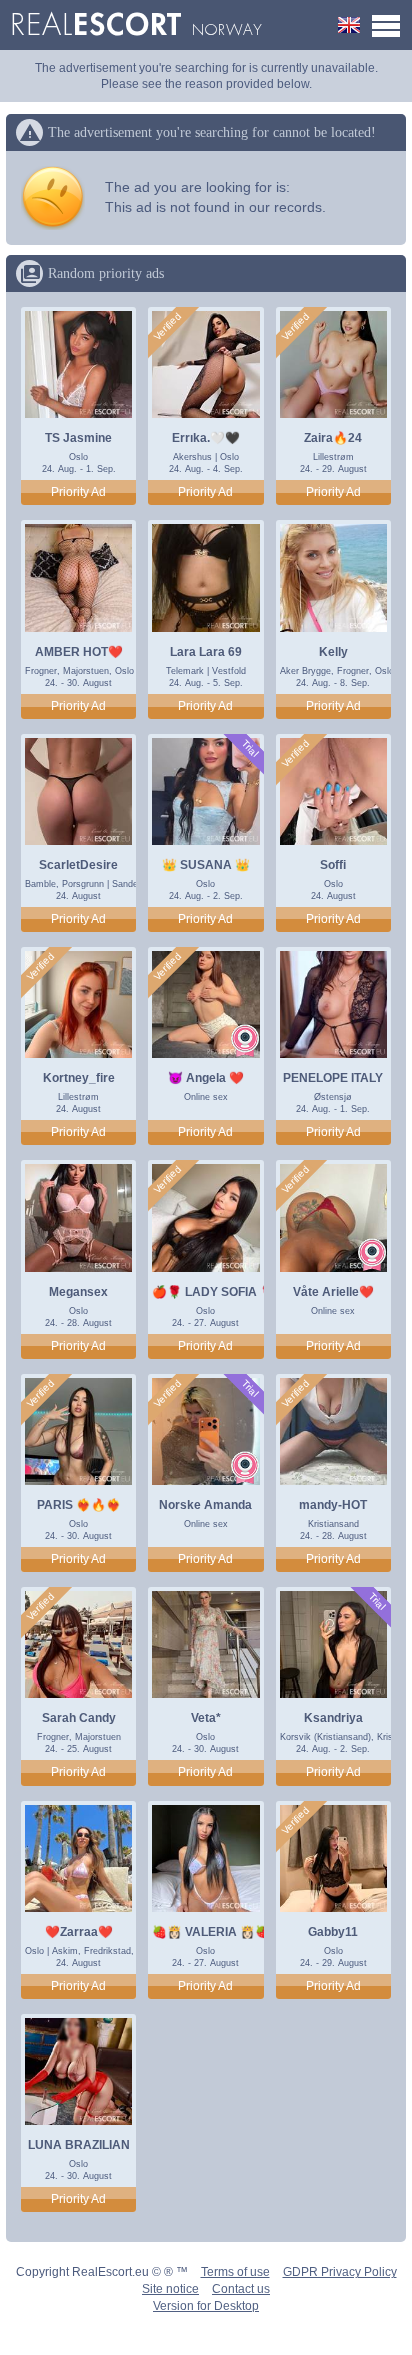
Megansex (78, 1292)
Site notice (170, 2289)
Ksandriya (333, 1718)
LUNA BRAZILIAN (79, 2145)
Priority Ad (78, 492)
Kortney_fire (79, 1078)
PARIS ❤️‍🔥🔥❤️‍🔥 (79, 1505)
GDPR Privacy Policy (340, 2272)
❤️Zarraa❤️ (79, 1932)
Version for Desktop (206, 2306)
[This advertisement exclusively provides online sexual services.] (245, 1040)
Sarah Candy (79, 1718)
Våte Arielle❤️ (333, 1292)
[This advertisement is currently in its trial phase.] (249, 748)
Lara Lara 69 (206, 652)
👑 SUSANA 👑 (206, 865)
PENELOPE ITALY (333, 1078)
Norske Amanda (205, 1505)
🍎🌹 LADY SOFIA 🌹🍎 (221, 1292)
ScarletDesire (78, 865)
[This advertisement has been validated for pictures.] (168, 327)
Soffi (333, 865)
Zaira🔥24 (333, 438)
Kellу (333, 652)
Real (136, 25)
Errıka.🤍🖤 (206, 438)
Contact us (241, 2289)
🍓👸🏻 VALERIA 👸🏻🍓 (211, 1932)
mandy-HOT (333, 1505)
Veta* (206, 1718)
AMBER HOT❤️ (79, 652)
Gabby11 (333, 1932)
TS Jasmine (78, 438)
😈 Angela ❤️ (206, 1078)
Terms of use (235, 2272)
